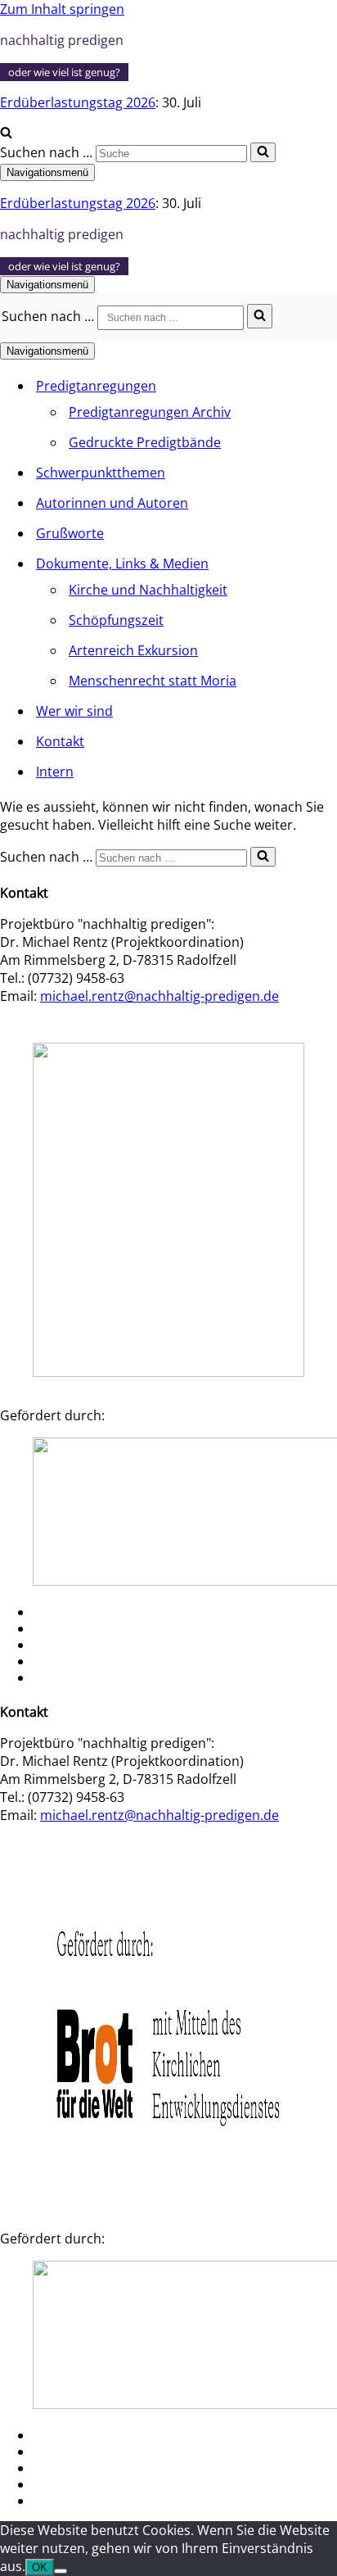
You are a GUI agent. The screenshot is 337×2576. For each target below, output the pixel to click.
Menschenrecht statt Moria (153, 681)
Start (45, 1614)
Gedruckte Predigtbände (145, 442)
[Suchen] (6, 134)
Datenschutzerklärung (79, 1679)
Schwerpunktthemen (101, 473)
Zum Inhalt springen (62, 9)
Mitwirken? (57, 1630)
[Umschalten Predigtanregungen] (286, 386)
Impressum (58, 1663)
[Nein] (61, 2571)
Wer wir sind (74, 711)
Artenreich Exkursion (133, 650)
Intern (55, 772)
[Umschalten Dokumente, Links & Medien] (286, 564)
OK (40, 2567)
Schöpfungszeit (116, 620)
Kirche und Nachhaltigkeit (148, 590)
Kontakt (60, 741)
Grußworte (70, 533)
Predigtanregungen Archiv (150, 412)
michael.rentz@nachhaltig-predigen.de (160, 996)
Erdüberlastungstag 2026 (78, 102)
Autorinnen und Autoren (112, 503)
